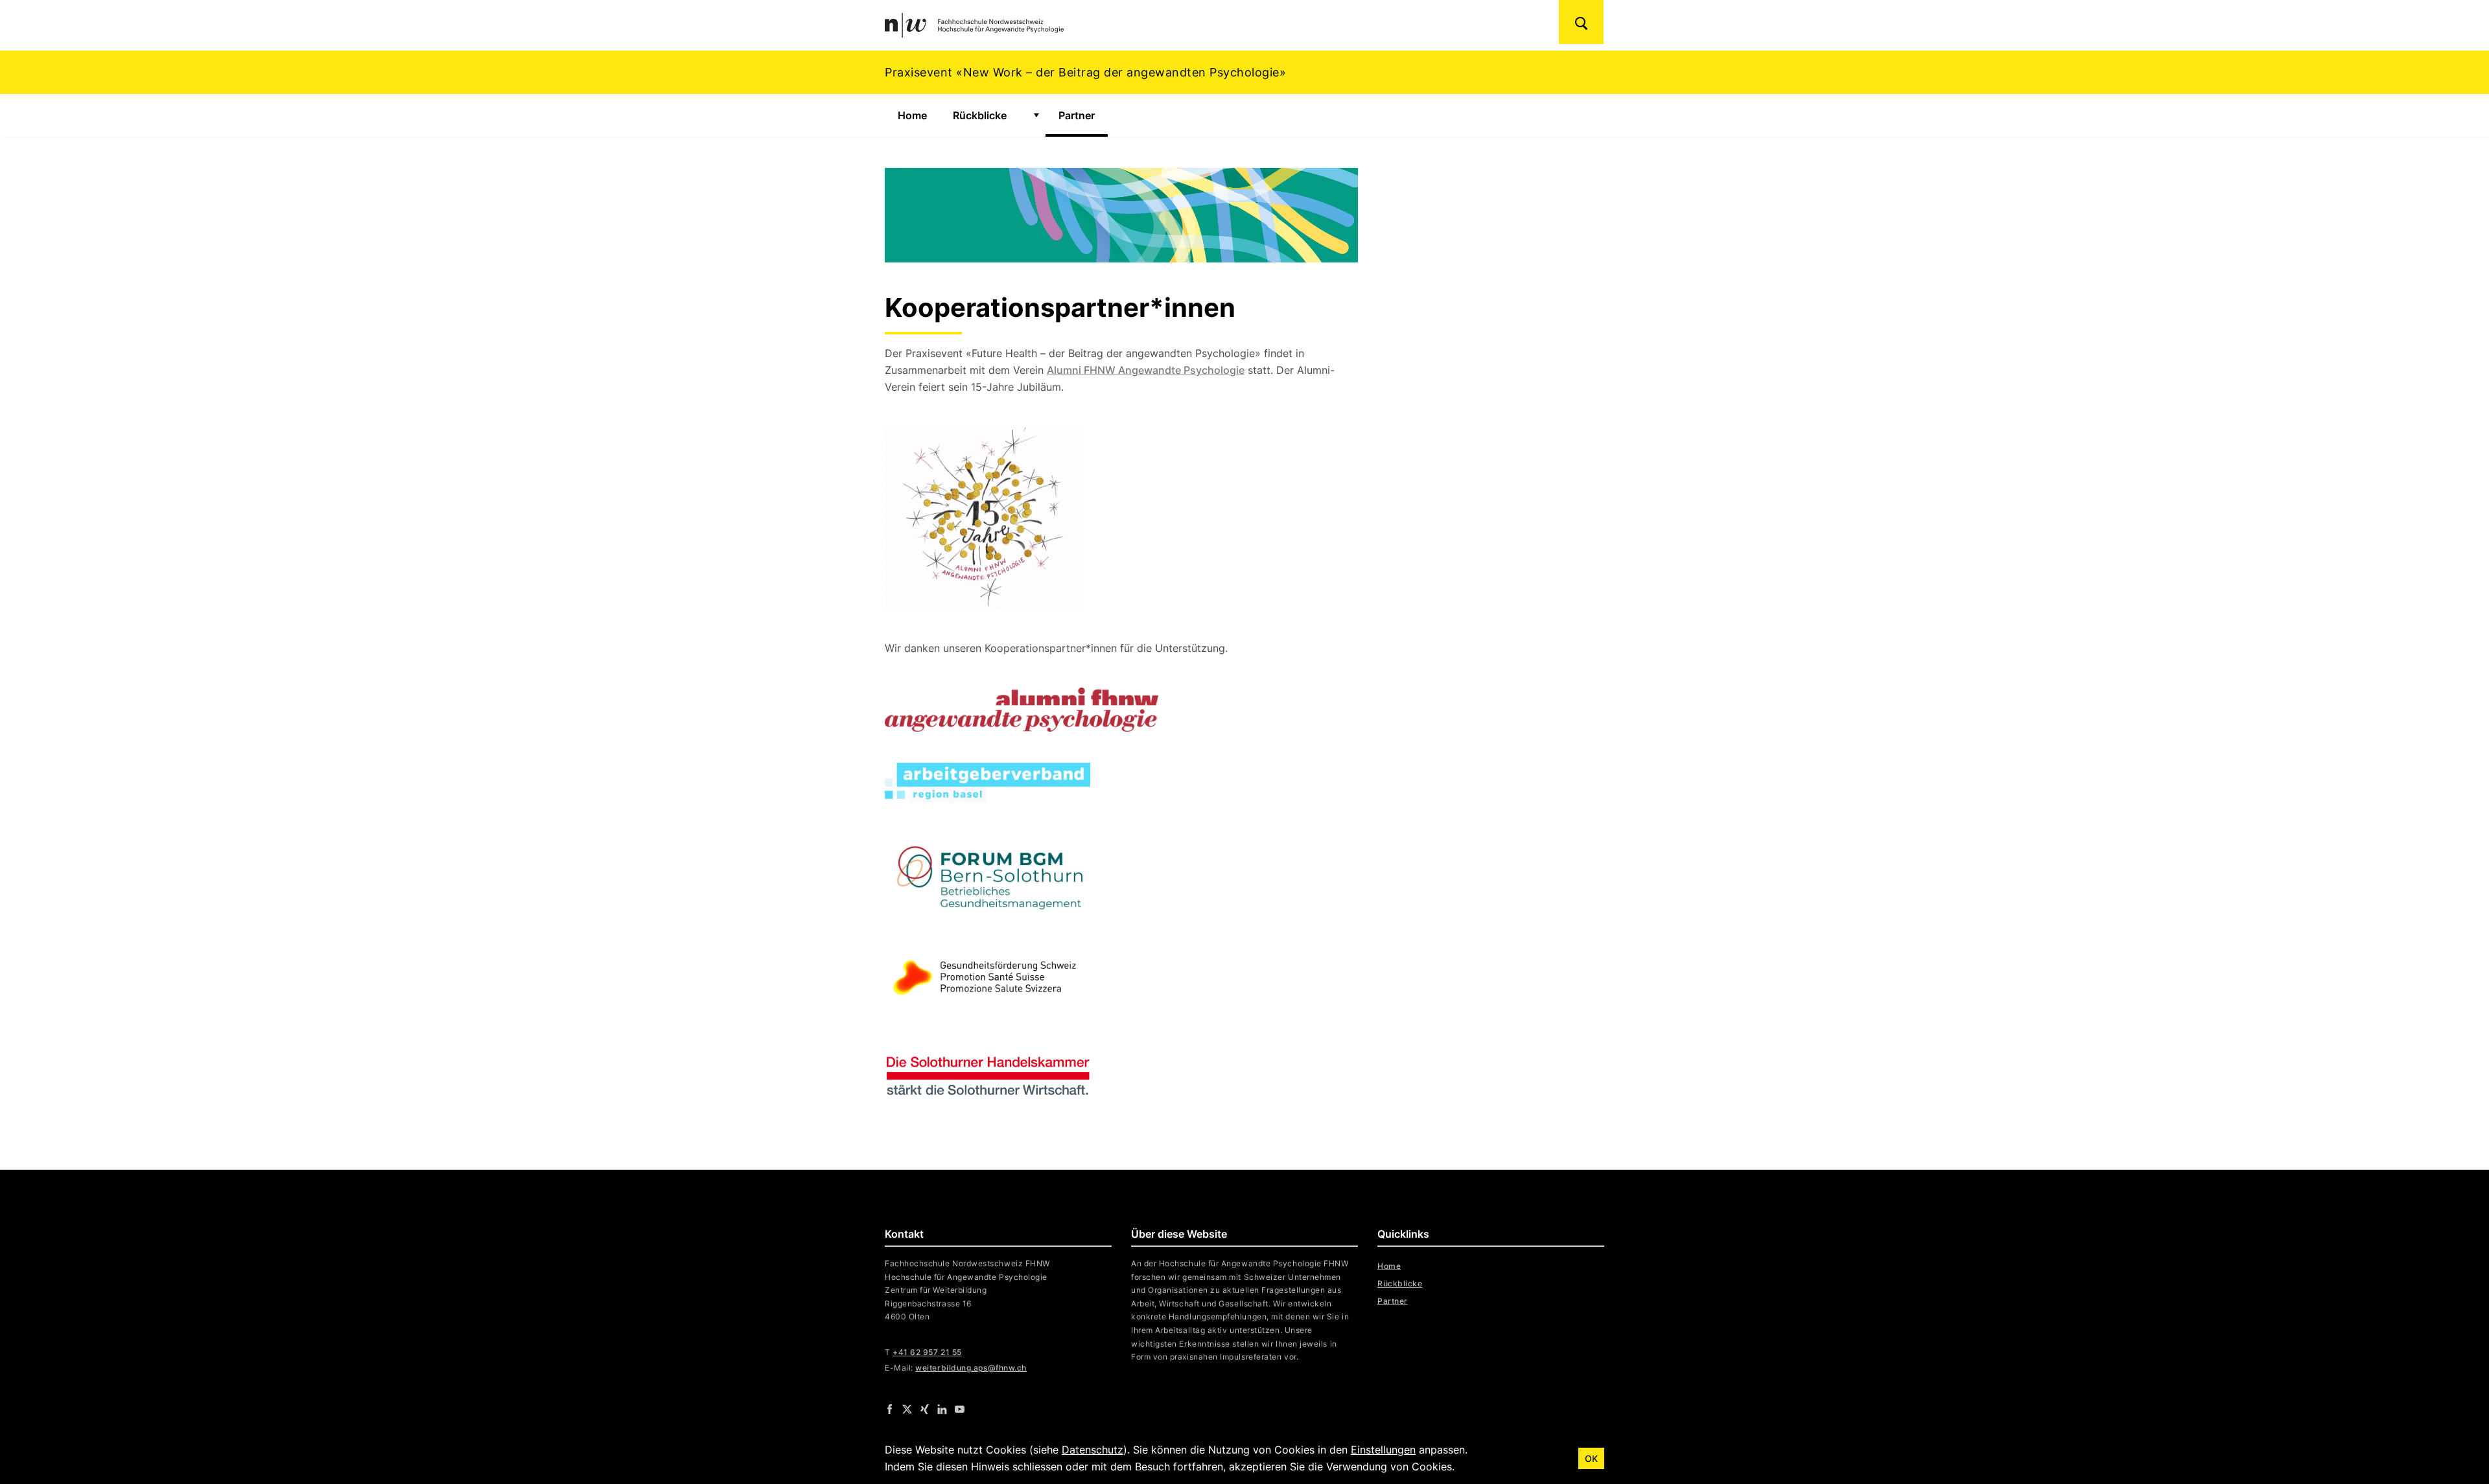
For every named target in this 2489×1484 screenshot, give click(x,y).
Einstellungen (1383, 1450)
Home (912, 115)
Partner (1083, 115)
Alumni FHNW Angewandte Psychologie (1146, 370)
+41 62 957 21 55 (927, 1352)
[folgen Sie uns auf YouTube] (960, 1409)
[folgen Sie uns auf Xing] (925, 1409)
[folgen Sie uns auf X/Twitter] (907, 1409)
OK (1591, 1458)
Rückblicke (980, 115)
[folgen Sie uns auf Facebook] (890, 1409)
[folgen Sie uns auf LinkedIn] (942, 1409)
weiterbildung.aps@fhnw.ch (971, 1368)
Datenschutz (1093, 1450)
